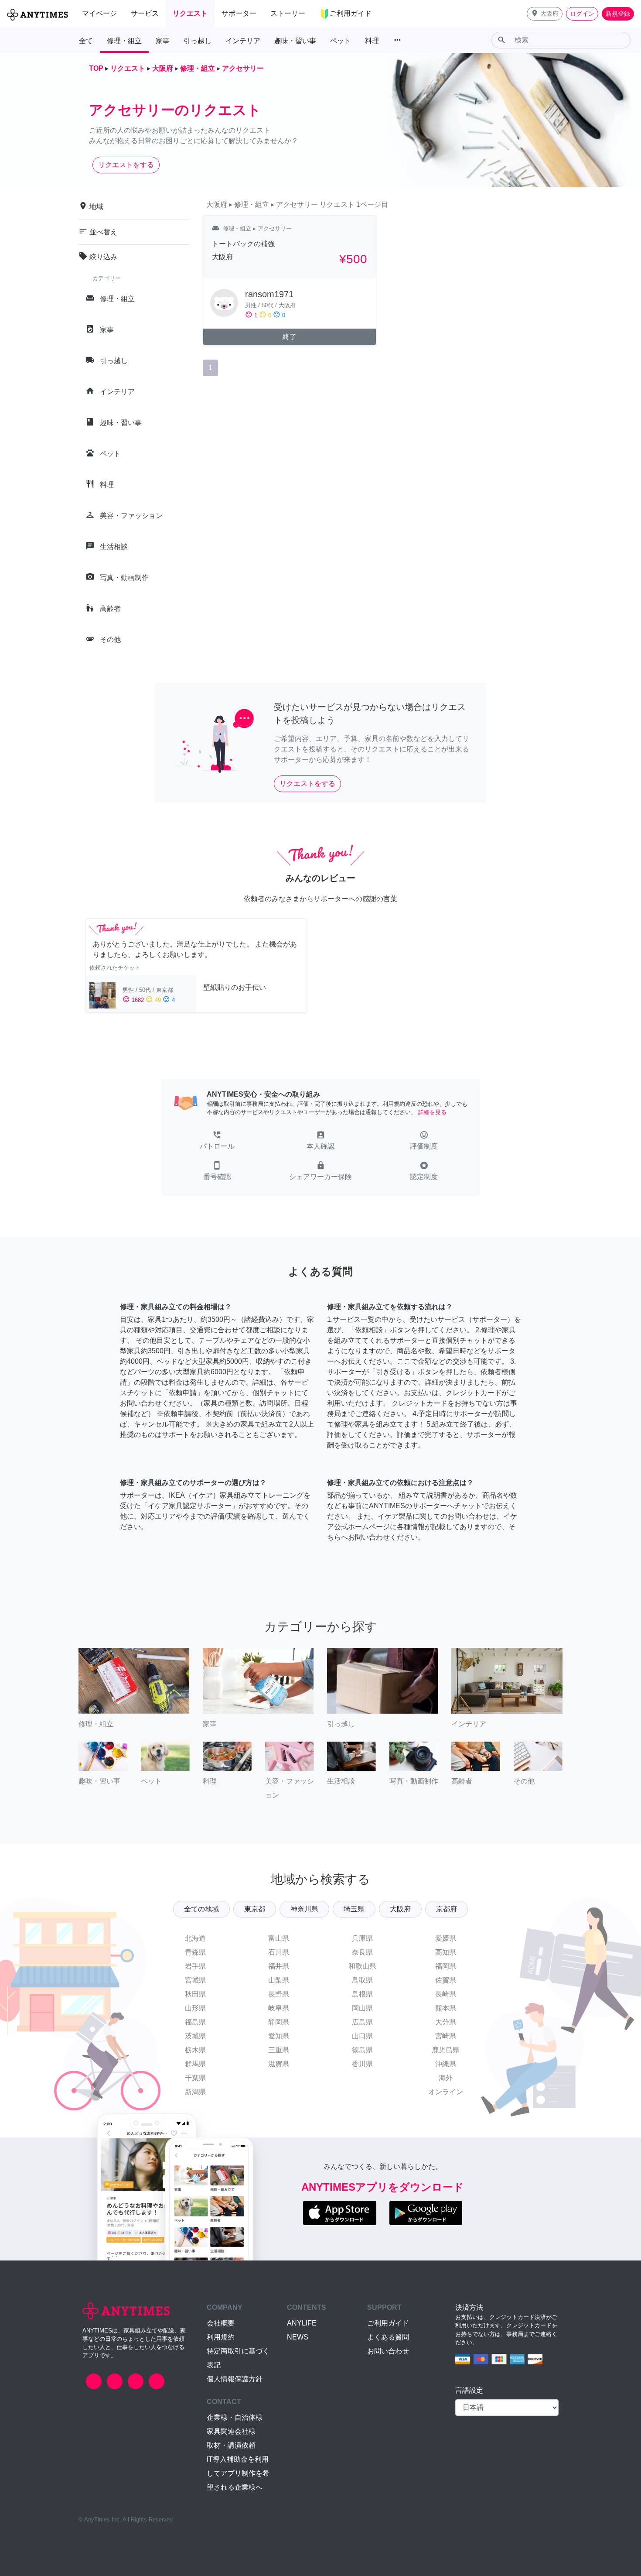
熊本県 (446, 2008)
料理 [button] (372, 41)
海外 (446, 2078)
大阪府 (400, 1909)
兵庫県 (362, 1938)
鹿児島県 (446, 2050)
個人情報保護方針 (235, 2379)
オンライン (446, 2092)
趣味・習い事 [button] (295, 41)
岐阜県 (279, 2008)
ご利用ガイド (388, 2323)
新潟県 (195, 2092)
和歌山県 (362, 1966)
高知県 (446, 1952)
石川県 (279, 1952)
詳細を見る (432, 1112)
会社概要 (221, 2323)
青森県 (195, 1952)
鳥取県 (362, 1980)
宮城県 (195, 1980)
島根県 (362, 1994)
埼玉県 (354, 1909)
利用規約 (221, 2337)
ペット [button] (341, 41)
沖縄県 (446, 2064)
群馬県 (195, 2064)
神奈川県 (304, 1909)
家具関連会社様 (231, 2431)
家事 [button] (163, 41)
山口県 (362, 2036)
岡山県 (362, 2008)
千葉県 (195, 2078)
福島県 (195, 2022)
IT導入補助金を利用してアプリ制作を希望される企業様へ (238, 2473)
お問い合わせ (388, 2351)
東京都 (255, 1909)
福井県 (279, 1966)
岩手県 (195, 1966)
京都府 (447, 1909)
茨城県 (195, 2036)
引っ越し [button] (198, 41)
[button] (545, 14)
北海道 (195, 1938)
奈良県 (362, 1952)
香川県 (362, 2064)
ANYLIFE (302, 2323)
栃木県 (195, 2050)
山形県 (195, 2008)
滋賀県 (279, 2064)
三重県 (279, 2050)
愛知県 (279, 2036)
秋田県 (195, 1994)
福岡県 (446, 1966)
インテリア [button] (243, 41)
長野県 (279, 1994)
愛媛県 (446, 1938)
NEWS (298, 2337)
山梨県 (279, 1980)
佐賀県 (446, 1980)
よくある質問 (388, 2337)
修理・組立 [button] (124, 41)
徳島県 (362, 2050)
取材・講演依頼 (231, 2445)
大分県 (446, 2022)
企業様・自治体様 (235, 2417)
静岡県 (279, 2022)
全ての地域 (201, 1909)
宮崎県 (446, 2036)
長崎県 (446, 1994)
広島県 (362, 2022)
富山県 (279, 1938)
